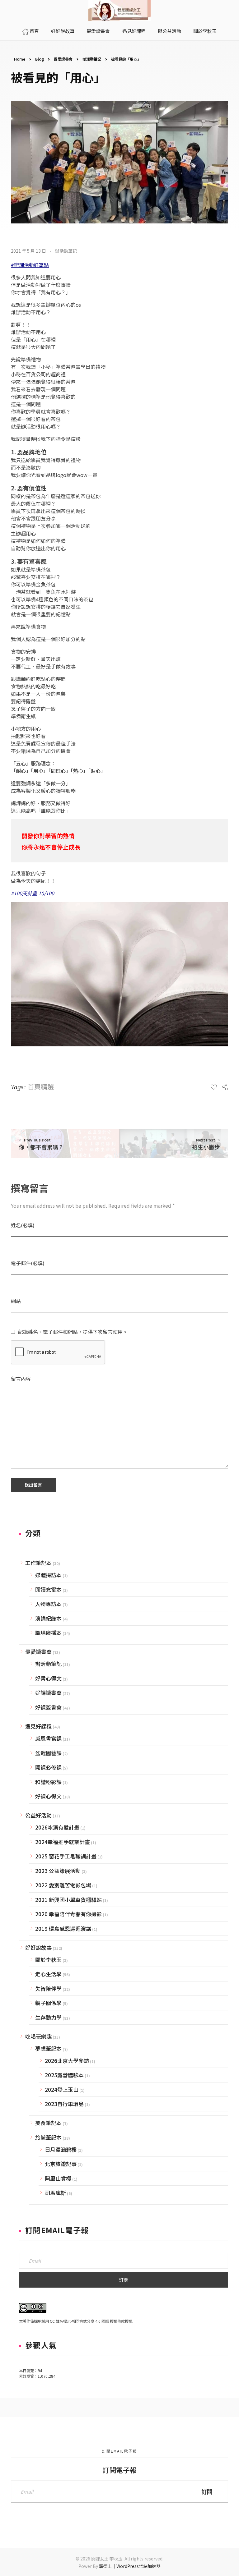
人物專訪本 (48, 1604)
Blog (40, 59)
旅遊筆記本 (48, 2137)
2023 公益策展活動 (58, 1871)
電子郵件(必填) (28, 1263)
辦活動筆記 (92, 59)
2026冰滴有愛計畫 (57, 1827)
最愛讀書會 (63, 59)
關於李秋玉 (48, 1960)
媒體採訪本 (48, 1575)
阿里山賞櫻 (58, 2178)
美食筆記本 (48, 2123)
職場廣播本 (48, 1633)
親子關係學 (48, 2003)
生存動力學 (48, 2017)
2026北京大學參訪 (67, 2061)
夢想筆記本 (48, 2048)
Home (20, 59)
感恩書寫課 (48, 1738)
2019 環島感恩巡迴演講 (63, 1929)
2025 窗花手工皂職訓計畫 (66, 1856)
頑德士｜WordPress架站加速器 (130, 2566)
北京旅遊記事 (61, 2164)
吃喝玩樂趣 (38, 2036)
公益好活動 (38, 1815)
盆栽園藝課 (48, 1753)
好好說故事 (38, 1947)
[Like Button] (214, 1087)
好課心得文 (48, 1796)
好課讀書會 (48, 1693)
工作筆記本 (38, 1563)
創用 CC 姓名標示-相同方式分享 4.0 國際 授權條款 (83, 2321)
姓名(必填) (23, 1225)
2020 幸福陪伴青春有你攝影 (68, 1914)
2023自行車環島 (64, 2104)
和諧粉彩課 (48, 1782)
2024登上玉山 (62, 2089)
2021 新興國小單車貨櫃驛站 (68, 1900)
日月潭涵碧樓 (61, 2149)
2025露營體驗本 (64, 2075)
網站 (16, 1301)
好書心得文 (48, 1678)
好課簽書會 (48, 1707)
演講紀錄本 (48, 1618)
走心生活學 (48, 1974)
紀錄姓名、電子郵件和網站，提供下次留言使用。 (73, 1332)
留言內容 (21, 1379)
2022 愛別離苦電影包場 (63, 1885)
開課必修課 (48, 1767)
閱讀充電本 (48, 1589)
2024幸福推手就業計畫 (63, 1842)
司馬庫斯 (55, 2193)
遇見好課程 (38, 1726)
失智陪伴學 (48, 1988)
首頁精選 (41, 1086)
